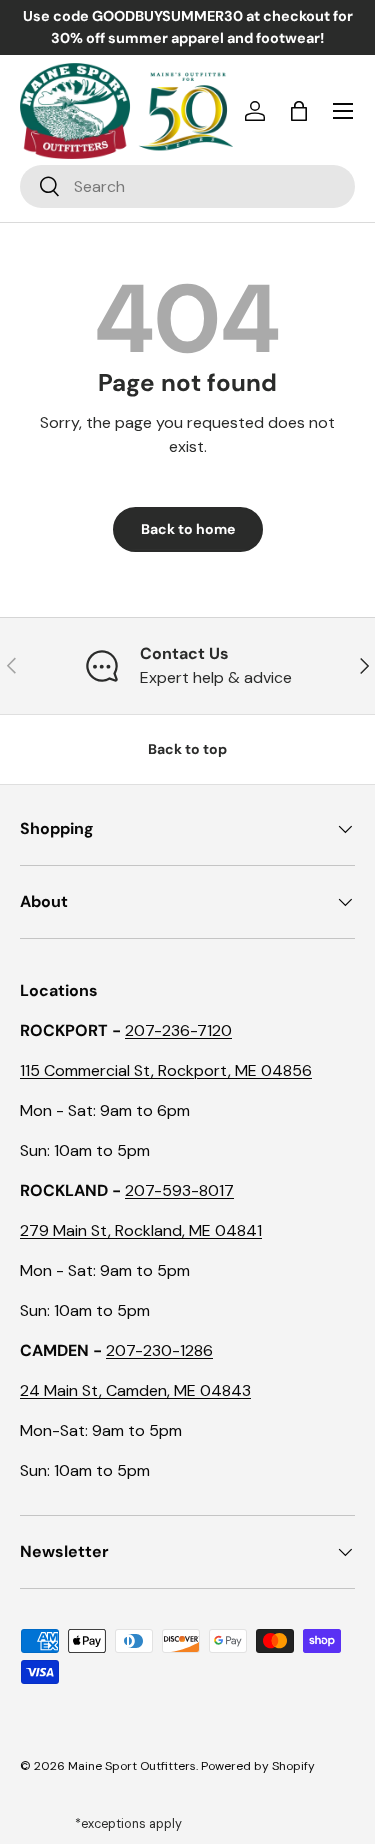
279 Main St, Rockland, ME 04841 (141, 1230)
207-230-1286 (159, 1350)
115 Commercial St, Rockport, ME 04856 (166, 1070)
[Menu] (343, 111)
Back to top (187, 749)
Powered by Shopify (258, 1766)
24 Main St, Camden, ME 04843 (135, 1390)
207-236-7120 (178, 1030)
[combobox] (187, 186)
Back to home (188, 529)
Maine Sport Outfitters (132, 1766)
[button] (299, 111)
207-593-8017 (179, 1190)
